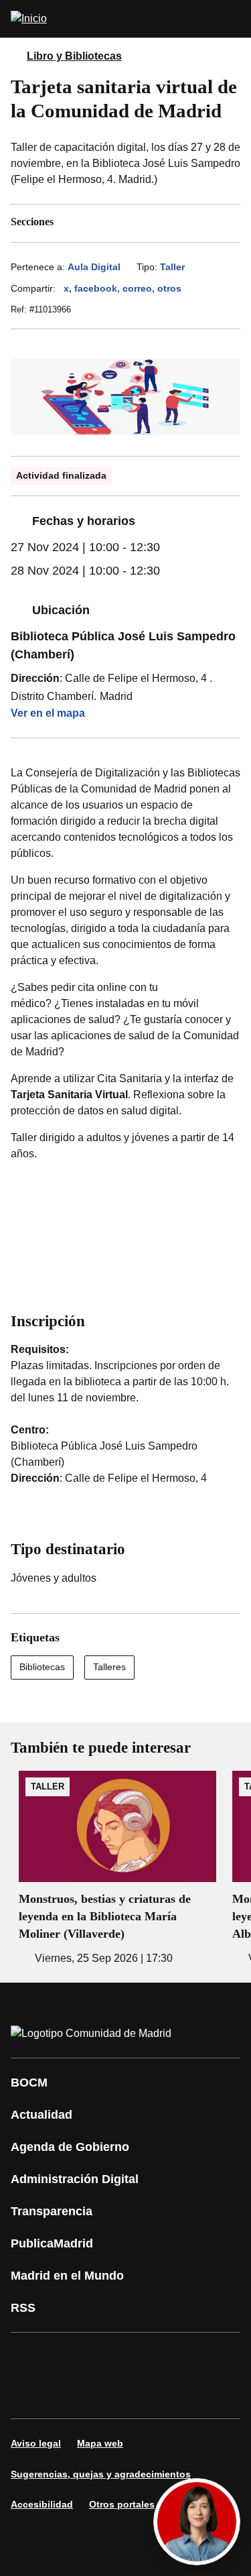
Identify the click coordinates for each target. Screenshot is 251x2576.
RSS (23, 2308)
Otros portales (122, 2504)
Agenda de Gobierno (70, 2147)
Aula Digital (94, 267)
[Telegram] (150, 2394)
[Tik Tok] (70, 2394)
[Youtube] (150, 2357)
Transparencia (52, 2211)
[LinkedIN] (190, 2357)
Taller (172, 267)
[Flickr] (110, 2394)
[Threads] (190, 2394)
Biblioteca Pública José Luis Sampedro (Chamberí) (123, 645)
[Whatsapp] (29, 2394)
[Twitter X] (110, 2357)
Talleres (109, 1667)
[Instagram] (70, 2357)
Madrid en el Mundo (67, 2276)
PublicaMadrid (52, 2243)
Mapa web (100, 2443)
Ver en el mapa (48, 713)
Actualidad (41, 2115)
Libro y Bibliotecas (74, 56)
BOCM (29, 2083)
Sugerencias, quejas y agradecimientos (101, 2474)
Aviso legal (36, 2443)
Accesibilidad (42, 2504)
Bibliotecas (42, 1667)
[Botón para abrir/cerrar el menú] (232, 19)
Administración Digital (75, 2179)
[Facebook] (29, 2357)
